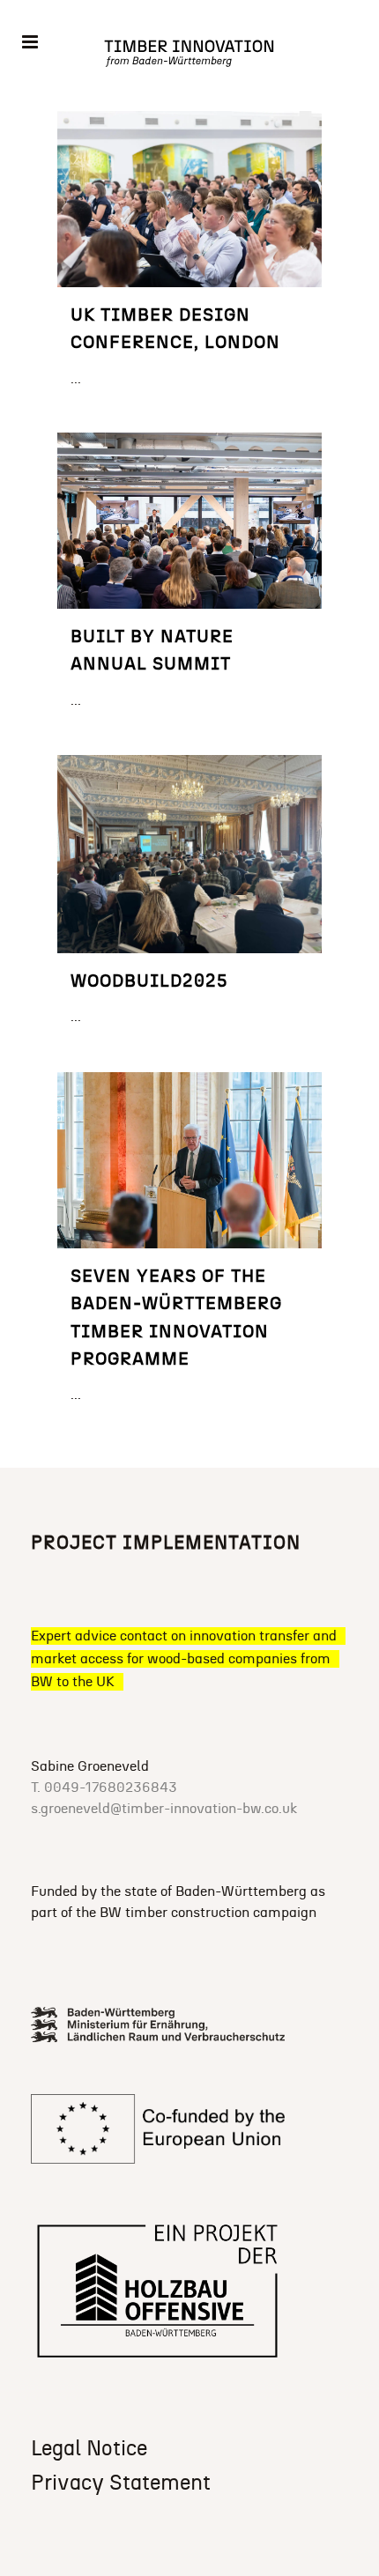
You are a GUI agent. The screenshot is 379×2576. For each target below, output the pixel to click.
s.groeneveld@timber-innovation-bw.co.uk (164, 1809)
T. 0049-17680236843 (104, 1788)
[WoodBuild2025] (189, 854)
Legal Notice (89, 2449)
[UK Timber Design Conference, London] (189, 199)
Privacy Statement (121, 2483)
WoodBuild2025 (149, 981)
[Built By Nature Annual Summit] (189, 521)
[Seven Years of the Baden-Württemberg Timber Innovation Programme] (189, 1160)
